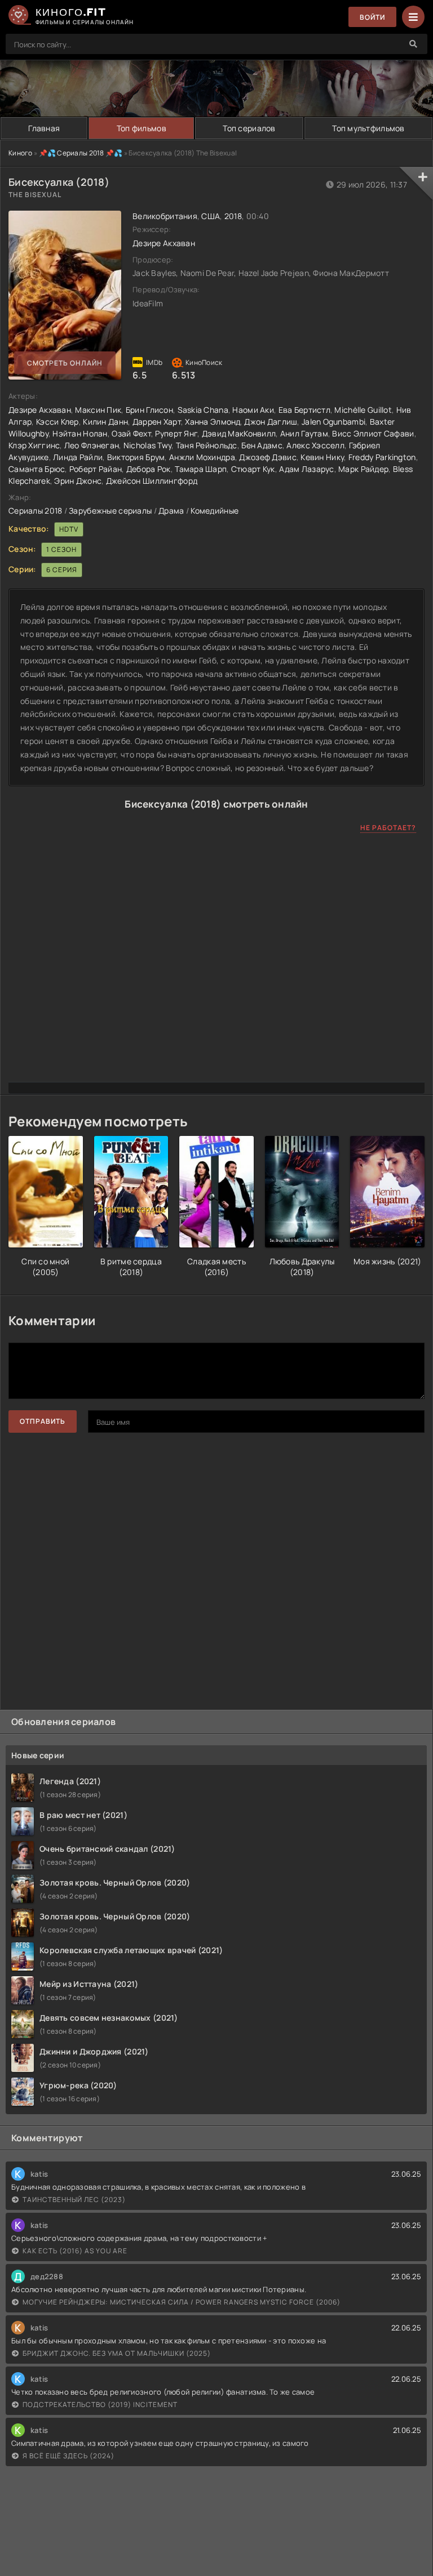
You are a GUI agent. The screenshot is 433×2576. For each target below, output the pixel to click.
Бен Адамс (262, 445)
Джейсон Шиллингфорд (152, 481)
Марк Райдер (363, 469)
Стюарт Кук (253, 469)
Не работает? (388, 828)
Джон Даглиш (271, 422)
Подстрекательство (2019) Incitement (100, 2405)
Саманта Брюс (37, 469)
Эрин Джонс (78, 481)
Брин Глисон (149, 410)
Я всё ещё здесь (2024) (69, 2456)
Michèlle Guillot (363, 410)
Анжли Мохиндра (202, 457)
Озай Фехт (131, 433)
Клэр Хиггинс (34, 445)
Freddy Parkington (382, 457)
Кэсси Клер (58, 422)
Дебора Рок (149, 469)
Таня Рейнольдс (207, 445)
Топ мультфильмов (368, 128)
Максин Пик (98, 410)
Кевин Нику (322, 457)
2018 (233, 216)
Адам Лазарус (306, 469)
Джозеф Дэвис (268, 457)
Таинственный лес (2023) (74, 2200)
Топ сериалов (249, 128)
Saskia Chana (203, 410)
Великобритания (165, 216)
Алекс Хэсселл (315, 445)
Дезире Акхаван (164, 243)
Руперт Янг (176, 433)
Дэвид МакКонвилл (239, 433)
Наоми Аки (253, 410)
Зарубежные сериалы (110, 511)
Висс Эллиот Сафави (373, 433)
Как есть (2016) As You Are (75, 2251)
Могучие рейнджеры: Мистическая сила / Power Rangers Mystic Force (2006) (182, 2302)
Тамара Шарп (201, 469)
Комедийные (215, 511)
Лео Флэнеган (92, 445)
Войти (372, 17)
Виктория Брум (136, 457)
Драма (171, 511)
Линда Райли (78, 457)
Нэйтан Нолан (80, 433)
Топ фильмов (142, 128)
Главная (44, 128)
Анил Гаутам (304, 433)
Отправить (43, 1421)
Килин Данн (105, 422)
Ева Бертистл (304, 410)
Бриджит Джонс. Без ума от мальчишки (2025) (117, 2353)
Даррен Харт (157, 422)
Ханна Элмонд (212, 422)
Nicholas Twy (147, 445)
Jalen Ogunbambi (333, 422)
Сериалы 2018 (35, 511)
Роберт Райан (96, 469)
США (211, 216)
